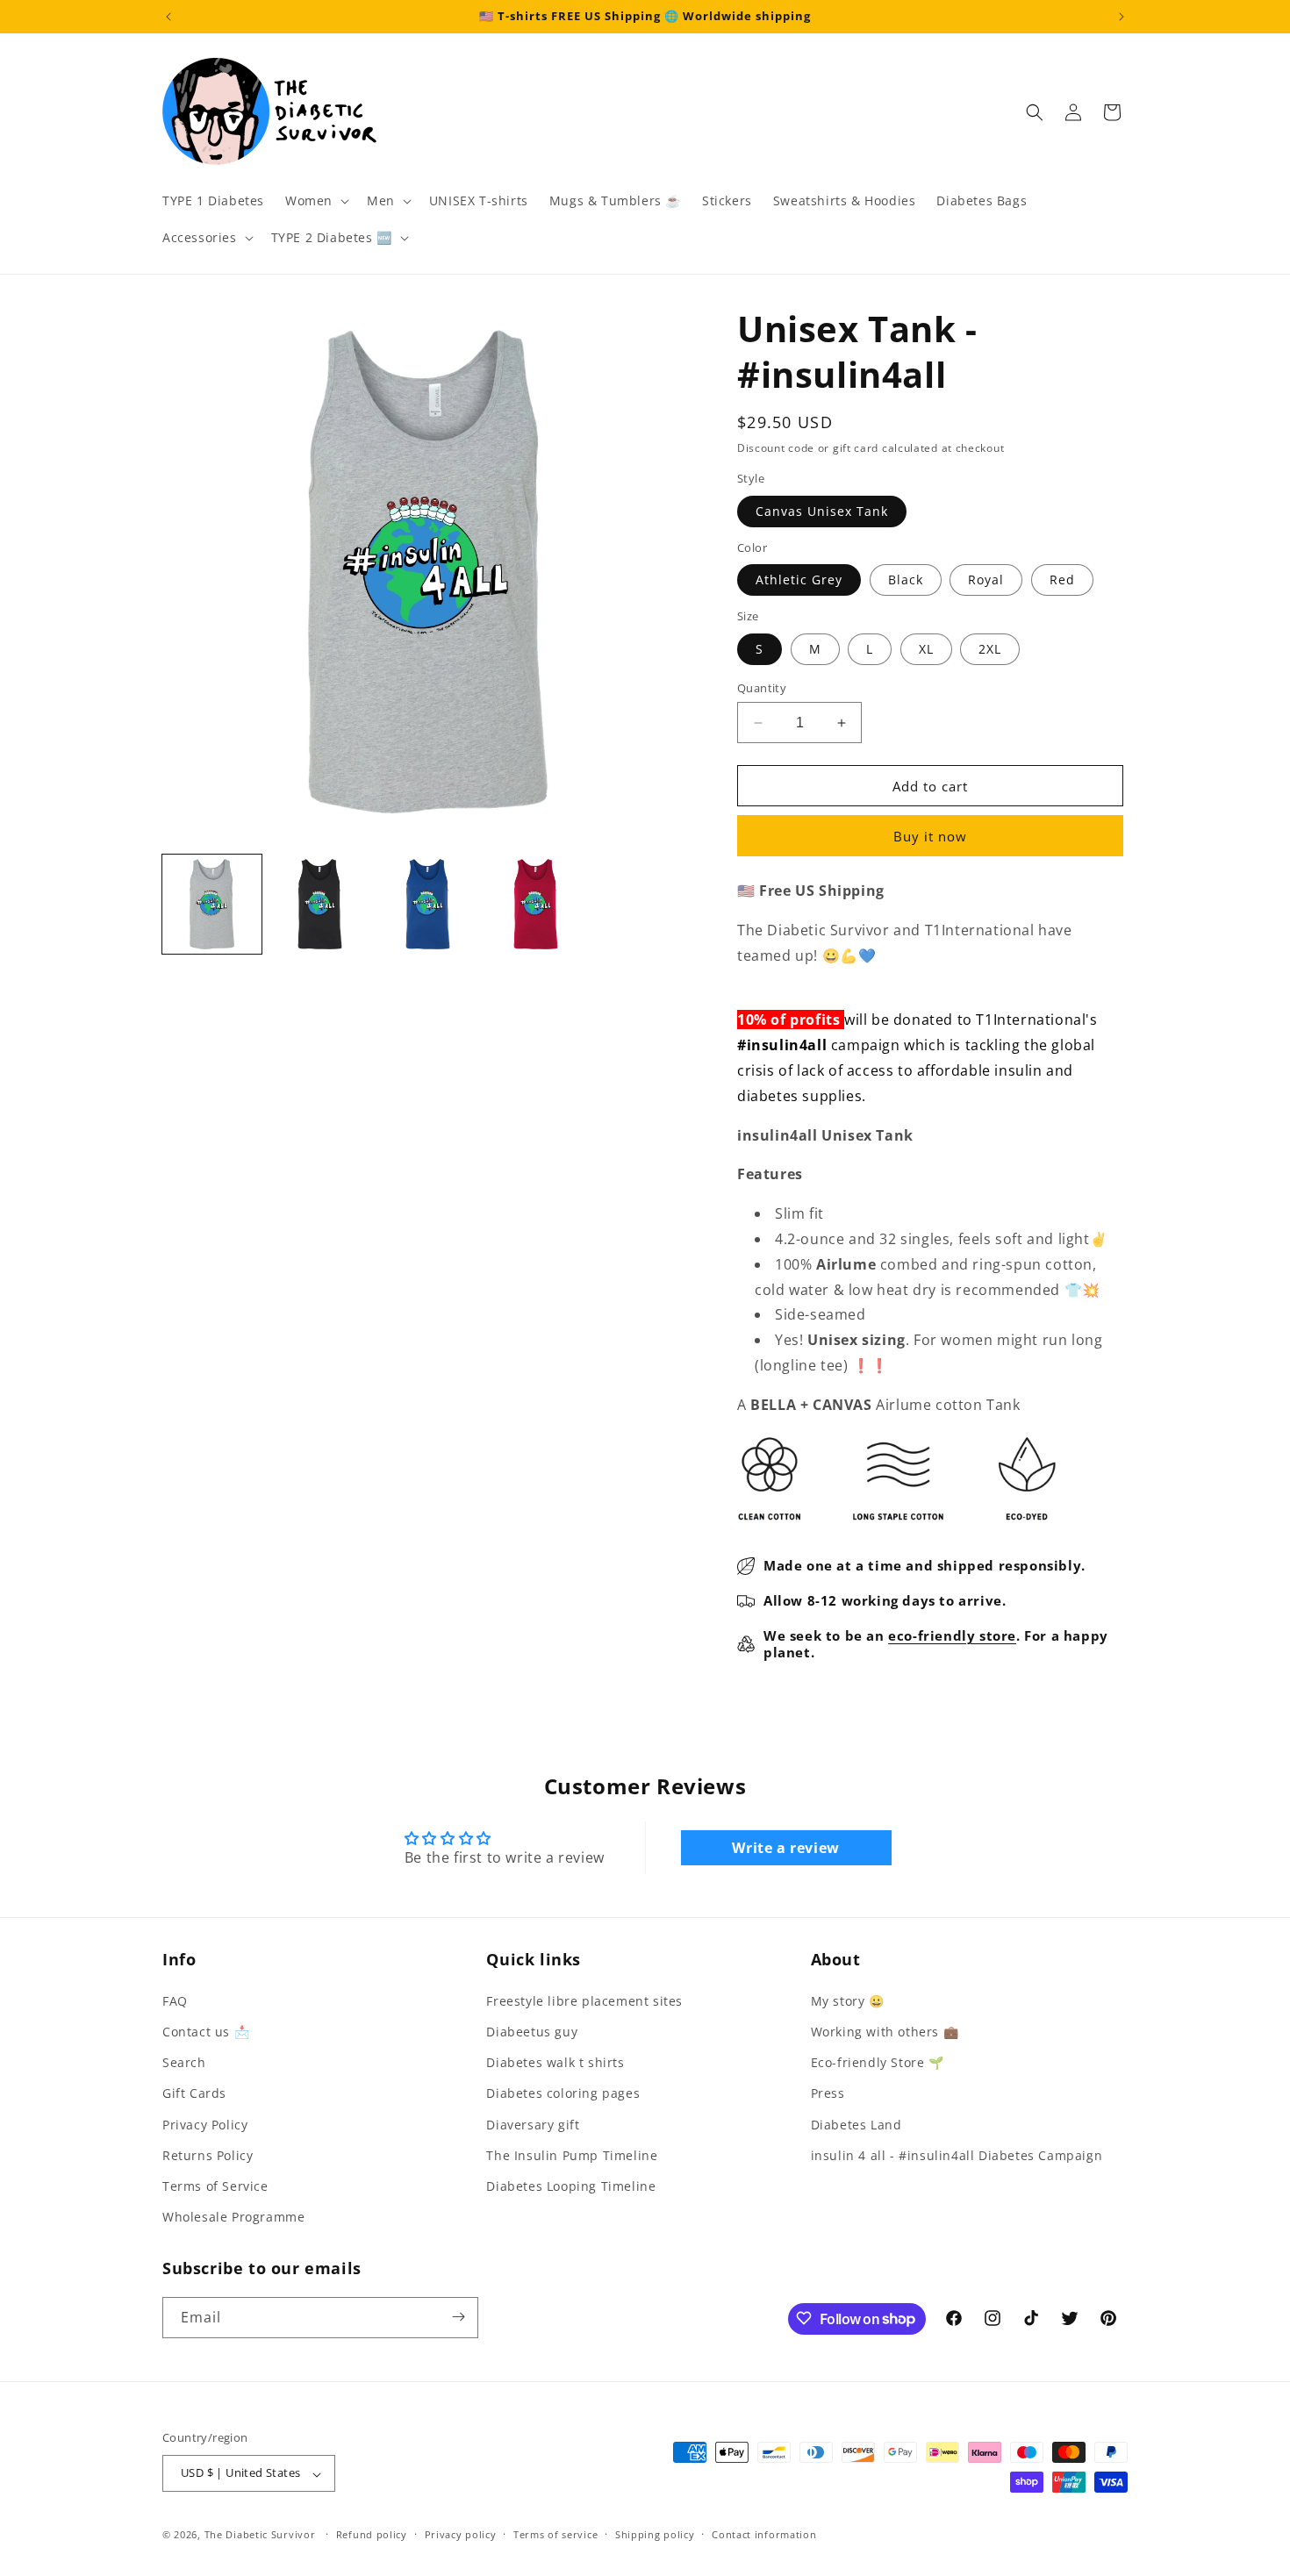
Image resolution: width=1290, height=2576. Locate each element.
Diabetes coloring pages (563, 2093)
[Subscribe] (458, 2317)
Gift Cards (194, 2093)
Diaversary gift (533, 2124)
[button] (315, 201)
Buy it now (930, 836)
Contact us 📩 (206, 2031)
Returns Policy (208, 2154)
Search (184, 2062)
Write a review (785, 1848)
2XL (990, 649)
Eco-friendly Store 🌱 (878, 2062)
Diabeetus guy (532, 2031)
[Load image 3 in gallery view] (428, 904)
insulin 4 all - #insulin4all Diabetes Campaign (957, 2154)
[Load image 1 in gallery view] (212, 904)
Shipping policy (655, 2534)
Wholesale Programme (233, 2217)
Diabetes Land (856, 2124)
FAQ (175, 2000)
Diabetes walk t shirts (555, 2062)
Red (1062, 580)
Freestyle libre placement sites (584, 2000)
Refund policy (372, 2534)
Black (906, 580)
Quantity (762, 688)
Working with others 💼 (885, 2031)
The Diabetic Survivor (260, 2535)
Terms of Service (215, 2185)
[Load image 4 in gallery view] (536, 904)
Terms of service (555, 2534)
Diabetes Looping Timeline (571, 2185)
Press (828, 2093)
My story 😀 (848, 2000)
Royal (986, 580)
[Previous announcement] (168, 17)
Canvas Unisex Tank (822, 511)
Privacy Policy (205, 2124)
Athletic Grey (799, 580)
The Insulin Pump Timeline (572, 2154)
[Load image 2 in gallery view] (320, 904)
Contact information (764, 2534)
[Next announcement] (1122, 17)
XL (926, 649)
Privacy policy (461, 2534)
